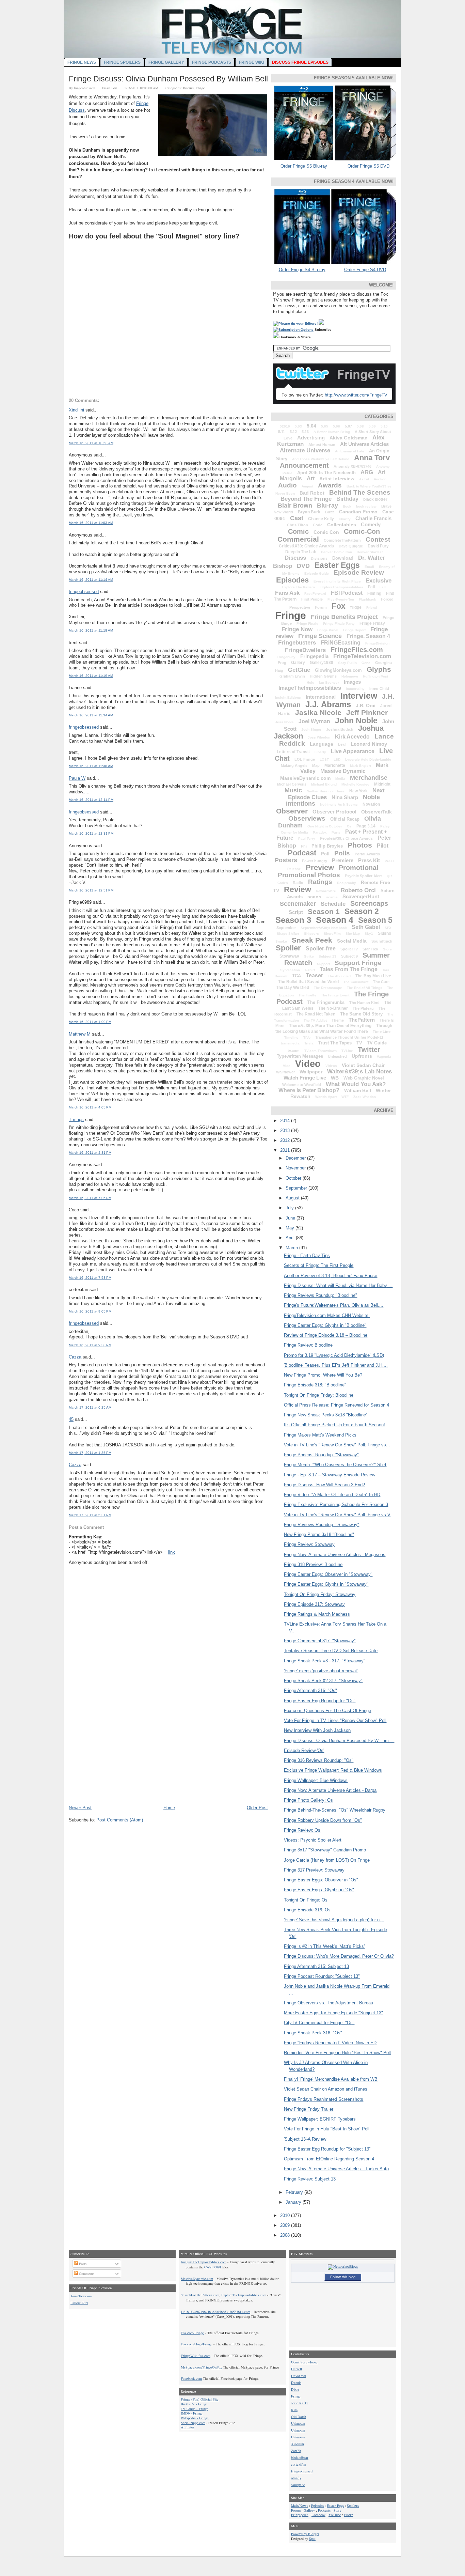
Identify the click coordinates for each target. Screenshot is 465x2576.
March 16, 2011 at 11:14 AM (91, 580)
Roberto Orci (358, 890)
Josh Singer (311, 730)
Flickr (349, 2515)
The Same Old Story (361, 1014)
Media (340, 779)
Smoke (281, 941)
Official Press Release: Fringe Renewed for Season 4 (336, 1405)
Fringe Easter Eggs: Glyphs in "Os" (319, 1890)
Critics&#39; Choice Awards (306, 546)
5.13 (305, 432)
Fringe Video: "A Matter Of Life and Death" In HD (332, 1495)
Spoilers (353, 2505)
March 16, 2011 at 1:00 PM (90, 1022)
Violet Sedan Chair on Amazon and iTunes (326, 2089)
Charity (345, 519)
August (307, 486)
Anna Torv (372, 458)
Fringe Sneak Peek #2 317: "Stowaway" (323, 1681)
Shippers (311, 934)
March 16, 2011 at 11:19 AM (91, 676)
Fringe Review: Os (302, 1830)
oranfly (296, 2478)
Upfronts (362, 1056)
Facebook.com (191, 2378)
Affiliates (188, 2427)
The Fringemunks (326, 1002)
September (286, 928)
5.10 (384, 426)
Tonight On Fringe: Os (306, 1900)
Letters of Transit (293, 752)
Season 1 (324, 911)
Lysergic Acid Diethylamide (368, 759)
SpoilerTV (349, 949)
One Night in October (325, 826)
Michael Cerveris (292, 784)
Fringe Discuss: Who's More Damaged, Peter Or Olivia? (339, 1956)
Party (336, 832)
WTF (345, 1097)
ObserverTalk (376, 812)
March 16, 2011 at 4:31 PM (90, 1153)
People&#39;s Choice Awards (346, 838)
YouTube (335, 2515)
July (290, 1208)
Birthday (347, 499)
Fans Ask (287, 593)
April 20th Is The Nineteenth (326, 473)
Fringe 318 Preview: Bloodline (313, 1564)
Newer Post (80, 1808)
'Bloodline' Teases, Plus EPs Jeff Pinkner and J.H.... (336, 1365)
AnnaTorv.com (81, 2296)
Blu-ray (327, 506)
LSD (337, 759)
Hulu (310, 682)
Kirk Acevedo (352, 737)
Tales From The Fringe (349, 969)
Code (318, 525)
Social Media (352, 941)
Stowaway (289, 956)
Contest (378, 539)
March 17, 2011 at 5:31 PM (90, 1515)
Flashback (367, 599)
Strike (309, 956)
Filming (374, 593)
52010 (285, 426)
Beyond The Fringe (306, 499)
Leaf (342, 744)
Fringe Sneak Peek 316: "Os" (313, 2033)
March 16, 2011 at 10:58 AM (91, 443)
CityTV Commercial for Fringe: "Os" (319, 2023)
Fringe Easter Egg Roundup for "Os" (320, 1701)
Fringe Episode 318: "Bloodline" (315, 1385)
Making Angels (294, 765)
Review (298, 889)
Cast (297, 518)
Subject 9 (349, 956)
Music (293, 790)
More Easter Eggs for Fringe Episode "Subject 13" (333, 2013)
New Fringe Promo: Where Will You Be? (323, 1375)
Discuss (188, 88)
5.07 (348, 426)
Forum (321, 607)
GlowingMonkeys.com (338, 670)
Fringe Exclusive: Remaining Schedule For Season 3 (336, 1504)
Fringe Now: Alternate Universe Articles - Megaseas (335, 1555)
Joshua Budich (340, 729)
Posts (82, 2264)
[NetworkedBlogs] (343, 2266)
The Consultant (356, 982)
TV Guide (377, 1043)
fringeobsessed (84, 592)
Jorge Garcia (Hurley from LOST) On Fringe (327, 1860)
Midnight (382, 784)
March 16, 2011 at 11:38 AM (91, 766)
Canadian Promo (358, 512)
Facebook (318, 2515)
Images (352, 682)
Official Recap (345, 819)
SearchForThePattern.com (200, 2295)
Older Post (257, 1808)
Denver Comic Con (336, 552)
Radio (298, 883)
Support (323, 964)
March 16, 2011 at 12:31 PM (91, 833)
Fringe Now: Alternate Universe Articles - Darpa (330, 1790)
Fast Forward (315, 594)
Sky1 (369, 934)
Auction (380, 479)
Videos (331, 1066)
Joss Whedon (319, 737)
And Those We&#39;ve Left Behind (321, 459)
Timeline (291, 1037)
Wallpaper (311, 1072)
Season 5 (375, 920)
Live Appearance (353, 751)
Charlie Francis (373, 518)
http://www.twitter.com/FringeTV (356, 395)
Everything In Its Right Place (337, 581)
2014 (286, 1121)
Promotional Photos (309, 875)
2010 (286, 2215)
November (296, 1168)
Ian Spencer (329, 682)
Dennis (296, 2383)
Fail (371, 587)
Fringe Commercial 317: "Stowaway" (320, 1641)
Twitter (369, 1050)
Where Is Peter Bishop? (309, 1090)
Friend (372, 608)
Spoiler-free (321, 949)
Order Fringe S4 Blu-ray (302, 270)
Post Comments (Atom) (120, 1820)
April (291, 1238)
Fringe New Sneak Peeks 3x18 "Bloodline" (326, 1415)
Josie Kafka (300, 2403)
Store (387, 949)
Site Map (353, 934)
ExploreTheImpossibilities (341, 587)
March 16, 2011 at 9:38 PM (90, 1345)
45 (71, 1419)
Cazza (75, 1357)
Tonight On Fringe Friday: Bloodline (319, 1395)
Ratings (320, 882)
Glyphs (379, 669)
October (294, 1178)
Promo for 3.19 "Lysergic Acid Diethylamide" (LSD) (334, 1355)
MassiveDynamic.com (305, 778)
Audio (287, 485)
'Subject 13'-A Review (305, 2139)
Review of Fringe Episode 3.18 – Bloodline (326, 1335)
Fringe (200, 88)
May (291, 1228)
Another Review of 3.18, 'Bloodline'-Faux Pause (331, 1276)
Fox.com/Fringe (192, 2333)
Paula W (77, 778)
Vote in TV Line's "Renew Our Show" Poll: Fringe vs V (337, 1515)
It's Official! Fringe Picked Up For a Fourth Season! (334, 1425)
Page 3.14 (366, 826)
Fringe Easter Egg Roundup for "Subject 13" (327, 2149)
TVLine (347, 1051)
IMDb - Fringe (192, 2413)
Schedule (333, 904)
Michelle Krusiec (355, 784)
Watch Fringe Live (305, 1078)
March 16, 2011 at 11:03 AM (91, 523)
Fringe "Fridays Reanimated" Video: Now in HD (330, 2043)
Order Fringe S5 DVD (368, 166)
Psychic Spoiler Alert (363, 876)
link (172, 1552)
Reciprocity (347, 883)
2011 (286, 1150)
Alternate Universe (305, 451)
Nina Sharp (345, 797)
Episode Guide (317, 573)
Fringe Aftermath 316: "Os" (310, 1690)
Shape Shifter (288, 934)
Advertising (311, 438)
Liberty (320, 752)
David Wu (299, 2376)
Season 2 (362, 911)
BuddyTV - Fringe (194, 2404)
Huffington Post (375, 676)
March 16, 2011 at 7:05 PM (90, 1198)
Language (322, 744)
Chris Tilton (298, 525)
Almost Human (322, 445)
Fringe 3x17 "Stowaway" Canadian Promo (325, 1850)
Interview (359, 696)
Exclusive (379, 581)
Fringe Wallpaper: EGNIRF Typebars (320, 2119)
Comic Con (326, 532)
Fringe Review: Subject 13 (310, 2179)
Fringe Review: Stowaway (309, 1544)
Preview (320, 867)
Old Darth (299, 2417)
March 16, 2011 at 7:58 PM (90, 1278)
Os (349, 826)
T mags (76, 1120)
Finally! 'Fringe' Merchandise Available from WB (331, 2079)
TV (359, 1043)
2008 (286, 2235)
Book (347, 506)
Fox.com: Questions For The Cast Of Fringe (327, 1711)
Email (369, 567)
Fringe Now (297, 629)
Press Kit (369, 860)
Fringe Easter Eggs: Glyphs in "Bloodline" (325, 1325)
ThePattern (362, 1020)
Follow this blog (343, 2277)
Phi (304, 846)
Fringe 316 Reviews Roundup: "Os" (319, 1760)
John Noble (356, 720)
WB (335, 1078)
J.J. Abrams (328, 704)
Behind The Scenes (360, 492)
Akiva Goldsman (349, 438)
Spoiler (288, 948)
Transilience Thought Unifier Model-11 (349, 1037)
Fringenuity (286, 657)
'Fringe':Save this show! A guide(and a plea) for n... (334, 1920)
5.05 (325, 426)
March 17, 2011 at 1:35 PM (90, 1453)
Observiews (307, 818)
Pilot (383, 846)
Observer (292, 811)
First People (312, 599)
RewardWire (326, 891)
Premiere (343, 860)
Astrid (364, 479)
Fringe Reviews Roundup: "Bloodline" (320, 1295)
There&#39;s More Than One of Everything (330, 1026)
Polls (342, 853)
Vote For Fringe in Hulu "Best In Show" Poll (327, 2129)
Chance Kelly (321, 519)
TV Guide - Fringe (195, 2409)
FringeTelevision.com (362, 656)
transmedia (290, 1043)
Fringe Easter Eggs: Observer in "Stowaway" (328, 1574)
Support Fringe (358, 963)
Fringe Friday (372, 623)
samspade (298, 2485)
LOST (324, 759)
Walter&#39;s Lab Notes (359, 1072)
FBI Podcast (347, 593)
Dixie (295, 2389)
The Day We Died (293, 988)
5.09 (372, 426)
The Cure (381, 982)
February (295, 2192)
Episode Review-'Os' (304, 1750)
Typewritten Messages (300, 1056)
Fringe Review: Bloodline (308, 1345)
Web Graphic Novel (364, 1078)
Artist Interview (337, 479)
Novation (371, 804)
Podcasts (324, 2510)
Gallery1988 (322, 663)
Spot (312, 2539)
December (296, 1158)
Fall (383, 587)
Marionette (335, 765)
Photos (360, 845)
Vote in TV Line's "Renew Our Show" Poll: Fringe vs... (337, 1445)
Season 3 (293, 920)
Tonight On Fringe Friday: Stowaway (320, 1594)
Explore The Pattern (298, 587)
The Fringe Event (335, 995)
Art (311, 478)
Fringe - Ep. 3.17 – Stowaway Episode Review (330, 1475)
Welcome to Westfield (302, 1085)
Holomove (350, 676)
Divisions (319, 558)
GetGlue (299, 670)
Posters (286, 860)
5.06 (336, 426)
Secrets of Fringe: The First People (319, 1265)
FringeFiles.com (357, 650)
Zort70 (296, 2451)
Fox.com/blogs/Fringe (197, 2344)
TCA (296, 976)
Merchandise (369, 778)
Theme (338, 1020)
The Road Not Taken (316, 1014)
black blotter (375, 499)
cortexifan (299, 2464)
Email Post (110, 88)
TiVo (307, 1037)
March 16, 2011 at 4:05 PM (90, 1107)
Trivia (309, 1043)
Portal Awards (367, 854)
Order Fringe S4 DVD (365, 270)
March (292, 1248)
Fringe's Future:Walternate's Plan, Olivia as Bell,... (334, 1305)
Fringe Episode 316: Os (307, 1910)
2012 (286, 1140)
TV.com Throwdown (320, 1051)
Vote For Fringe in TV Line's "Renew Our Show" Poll (335, 1720)
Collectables (342, 525)
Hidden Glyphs (323, 676)
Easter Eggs (337, 565)
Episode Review (359, 572)
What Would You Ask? (356, 1084)
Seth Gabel (366, 927)
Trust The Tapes (335, 1043)
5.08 (360, 426)
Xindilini (76, 410)
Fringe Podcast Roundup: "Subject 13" (322, 1976)
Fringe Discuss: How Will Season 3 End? (324, 1485)
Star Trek (370, 949)
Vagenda (384, 1057)
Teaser (314, 975)
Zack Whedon (365, 1097)
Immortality (355, 689)
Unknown (298, 2423)
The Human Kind (364, 1003)
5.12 (293, 432)
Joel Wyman (314, 721)
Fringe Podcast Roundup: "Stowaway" (321, 1455)
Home (169, 1808)
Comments (86, 2274)
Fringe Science (320, 636)
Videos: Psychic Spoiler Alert (313, 1840)
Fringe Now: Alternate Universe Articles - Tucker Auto (336, 2169)
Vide (287, 1066)
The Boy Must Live (373, 976)
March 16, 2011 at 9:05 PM (90, 1311)
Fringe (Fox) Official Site (200, 2399)
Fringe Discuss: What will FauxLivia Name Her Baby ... (338, 1285)
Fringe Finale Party (339, 624)
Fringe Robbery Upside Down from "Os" (323, 1820)
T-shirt (310, 970)
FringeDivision (377, 643)
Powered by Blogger (305, 2534)
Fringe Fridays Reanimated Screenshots (324, 2099)
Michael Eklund (324, 784)
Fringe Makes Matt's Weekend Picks (320, 1435)
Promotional (359, 868)
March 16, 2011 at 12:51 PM (91, 890)
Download (343, 558)
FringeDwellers (305, 650)
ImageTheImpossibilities (310, 688)
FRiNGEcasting (341, 643)
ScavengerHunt (361, 896)
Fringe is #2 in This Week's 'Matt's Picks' (324, 1946)
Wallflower (285, 1072)
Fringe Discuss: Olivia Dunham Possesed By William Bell (168, 79)
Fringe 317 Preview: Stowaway (314, 1870)
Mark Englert (360, 766)
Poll (325, 854)
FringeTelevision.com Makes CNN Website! (327, 1315)
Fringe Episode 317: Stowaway (314, 1604)
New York (358, 791)
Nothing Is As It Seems (339, 804)
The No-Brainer (333, 1008)
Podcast (302, 853)
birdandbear (300, 2457)
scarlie (332, 897)
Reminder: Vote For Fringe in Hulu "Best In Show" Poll (337, 2053)
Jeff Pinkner (367, 712)
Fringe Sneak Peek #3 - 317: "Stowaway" (325, 1661)
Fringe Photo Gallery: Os (308, 1800)
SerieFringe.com (193, 2423)
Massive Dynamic (343, 771)
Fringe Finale (307, 624)
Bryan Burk (309, 512)
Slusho (384, 933)
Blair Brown (295, 506)
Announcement (304, 465)
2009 (286, 2225)
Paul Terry (307, 839)
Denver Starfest (370, 552)
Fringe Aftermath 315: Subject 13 (316, 1966)
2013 (286, 1130)
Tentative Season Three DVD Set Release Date (331, 1651)
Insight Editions (288, 697)
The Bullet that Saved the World (308, 982)
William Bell (358, 1090)
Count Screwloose (304, 2362)
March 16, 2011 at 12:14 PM (91, 800)
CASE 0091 (213, 2267)
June (291, 1218)
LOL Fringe (305, 759)
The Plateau (363, 1008)
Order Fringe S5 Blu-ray (304, 166)
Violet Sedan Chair (363, 1065)
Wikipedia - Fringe (195, 2418)
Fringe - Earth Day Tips (307, 1255)
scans (314, 897)
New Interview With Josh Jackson (317, 1730)
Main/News (300, 2505)
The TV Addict (315, 1020)
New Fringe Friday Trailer (309, 2109)
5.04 (311, 426)
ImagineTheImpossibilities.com (204, 2262)
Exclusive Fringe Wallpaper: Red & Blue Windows (333, 1770)
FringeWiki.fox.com (196, 2356)
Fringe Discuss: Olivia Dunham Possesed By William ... (339, 1741)
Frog (282, 663)
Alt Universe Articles (364, 444)
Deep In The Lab (301, 552)
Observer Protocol (334, 812)
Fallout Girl (79, 2303)
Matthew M (80, 1034)
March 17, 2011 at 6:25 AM (90, 1407)
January (294, 2202)
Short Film (332, 934)
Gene (366, 663)
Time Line (382, 1031)
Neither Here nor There (326, 791)
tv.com (294, 1051)
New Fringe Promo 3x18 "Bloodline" (319, 1534)
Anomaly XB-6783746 (352, 466)
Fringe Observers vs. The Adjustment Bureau (328, 2003)
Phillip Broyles (327, 846)
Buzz (330, 512)
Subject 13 (327, 956)
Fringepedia (314, 656)
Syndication (290, 970)
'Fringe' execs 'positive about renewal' (321, 1671)
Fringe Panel (328, 630)
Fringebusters (297, 643)
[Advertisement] (120, 1757)
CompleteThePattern (342, 540)
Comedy (371, 524)
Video (308, 1064)
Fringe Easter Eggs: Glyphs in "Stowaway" (326, 1584)
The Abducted (339, 976)
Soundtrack (382, 941)
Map (316, 765)
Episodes (292, 580)
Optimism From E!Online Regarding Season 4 (329, 2159)
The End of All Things (365, 988)
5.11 (282, 432)
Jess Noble (284, 722)
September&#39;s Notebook (324, 928)
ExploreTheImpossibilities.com (244, 2295)
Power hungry (315, 861)
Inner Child (379, 688)
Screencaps (369, 903)
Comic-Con (362, 531)
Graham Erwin (292, 676)
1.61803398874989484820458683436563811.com (215, 2312)
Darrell (296, 2369)
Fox (339, 606)
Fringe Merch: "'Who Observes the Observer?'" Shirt (335, 1465)
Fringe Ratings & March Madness (317, 1614)
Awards (330, 485)
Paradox (320, 832)
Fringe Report (354, 630)
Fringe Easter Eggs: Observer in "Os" (321, 1880)
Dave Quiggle (351, 546)
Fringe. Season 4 (368, 636)
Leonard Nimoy (369, 744)
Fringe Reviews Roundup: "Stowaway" (322, 1525)
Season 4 (335, 920)
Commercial (298, 539)
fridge (356, 607)
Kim (294, 2410)
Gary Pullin (347, 663)
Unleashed (337, 1056)
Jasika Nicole (318, 712)
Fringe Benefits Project (344, 617)
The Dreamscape (328, 988)
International (321, 697)
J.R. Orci (366, 705)
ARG (367, 472)
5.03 (298, 426)
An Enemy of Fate (350, 451)
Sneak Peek (312, 940)
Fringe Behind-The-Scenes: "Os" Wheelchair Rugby (335, 1810)
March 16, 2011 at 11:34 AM (91, 715)
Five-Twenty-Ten (341, 599)
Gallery (298, 663)
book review (366, 506)
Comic (298, 531)
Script (296, 912)
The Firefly (307, 995)
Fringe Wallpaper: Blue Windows (316, 1780)
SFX (388, 928)
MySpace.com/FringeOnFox (201, 2367)
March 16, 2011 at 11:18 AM (91, 630)
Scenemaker (298, 904)
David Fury (378, 546)
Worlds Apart (326, 1097)
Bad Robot (312, 493)
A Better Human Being (332, 432)
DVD (303, 566)
